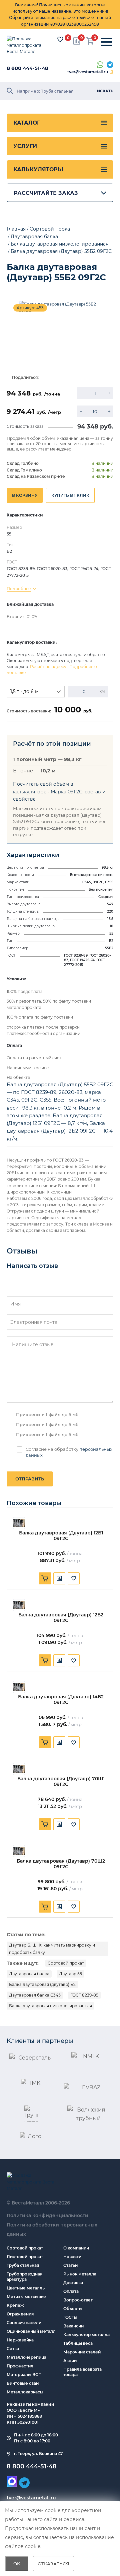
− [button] (81, 393)
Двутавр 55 (70, 1974)
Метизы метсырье (26, 2297)
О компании (76, 2248)
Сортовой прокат (66, 1963)
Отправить (30, 1479)
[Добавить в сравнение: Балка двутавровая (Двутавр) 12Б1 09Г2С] (59, 1578)
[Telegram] (110, 65)
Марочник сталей (82, 2352)
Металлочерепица (26, 2357)
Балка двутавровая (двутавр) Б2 (42, 1984)
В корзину (25, 495)
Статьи (70, 2265)
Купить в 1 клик (70, 495)
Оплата (71, 2291)
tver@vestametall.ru (88, 72)
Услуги (25, 146)
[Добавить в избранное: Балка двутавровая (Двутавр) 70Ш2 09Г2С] (74, 1907)
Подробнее (19, 589)
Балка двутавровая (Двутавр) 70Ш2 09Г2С (61, 1864)
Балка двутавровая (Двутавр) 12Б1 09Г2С (61, 1536)
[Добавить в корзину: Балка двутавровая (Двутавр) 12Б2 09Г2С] (45, 1660)
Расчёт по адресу (48, 667)
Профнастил (20, 2366)
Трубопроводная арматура (24, 2277)
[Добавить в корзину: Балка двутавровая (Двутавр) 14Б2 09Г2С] (45, 1742)
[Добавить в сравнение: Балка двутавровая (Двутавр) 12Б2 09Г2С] (59, 1660)
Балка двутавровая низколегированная (50, 2006)
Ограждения (20, 2314)
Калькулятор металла (86, 2335)
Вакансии (73, 2326)
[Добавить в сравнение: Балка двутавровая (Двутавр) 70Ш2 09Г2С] (59, 1907)
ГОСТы (70, 2317)
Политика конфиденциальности (47, 2215)
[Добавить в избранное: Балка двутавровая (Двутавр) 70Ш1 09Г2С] (74, 1824)
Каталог (27, 123)
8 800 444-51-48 (27, 68)
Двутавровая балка (29, 1974)
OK (17, 2564)
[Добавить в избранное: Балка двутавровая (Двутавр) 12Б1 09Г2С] (74, 1578)
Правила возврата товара (82, 2372)
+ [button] (109, 393)
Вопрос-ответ (78, 2300)
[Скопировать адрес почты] (112, 72)
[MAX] (12, 2481)
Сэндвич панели (24, 2323)
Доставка (73, 2283)
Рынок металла (80, 2274)
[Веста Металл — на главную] (28, 45)
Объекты (73, 2309)
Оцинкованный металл (31, 2331)
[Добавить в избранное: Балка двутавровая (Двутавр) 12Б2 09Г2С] (74, 1660)
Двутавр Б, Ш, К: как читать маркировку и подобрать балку (52, 1949)
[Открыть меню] (107, 42)
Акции (70, 2361)
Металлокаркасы (25, 2392)
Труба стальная (23, 2265)
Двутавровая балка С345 (35, 1995)
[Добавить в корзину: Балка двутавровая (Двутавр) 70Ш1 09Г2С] (45, 1824)
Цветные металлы (26, 2288)
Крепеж (15, 2305)
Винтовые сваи (23, 2383)
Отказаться (53, 2564)
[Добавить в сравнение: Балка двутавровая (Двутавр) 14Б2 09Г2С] (59, 1742)
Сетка (13, 2349)
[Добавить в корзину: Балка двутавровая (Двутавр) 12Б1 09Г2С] (45, 1578)
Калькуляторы (38, 169)
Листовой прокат (25, 2257)
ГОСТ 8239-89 (84, 1995)
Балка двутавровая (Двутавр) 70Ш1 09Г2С (61, 1782)
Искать (105, 91)
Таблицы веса (78, 2343)
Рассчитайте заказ (46, 193)
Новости (72, 2257)
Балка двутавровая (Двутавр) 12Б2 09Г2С (61, 1618)
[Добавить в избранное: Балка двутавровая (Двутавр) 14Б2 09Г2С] (74, 1742)
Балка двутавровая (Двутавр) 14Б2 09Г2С (61, 1700)
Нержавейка (20, 2340)
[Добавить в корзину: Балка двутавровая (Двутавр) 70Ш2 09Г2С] (45, 1907)
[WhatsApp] (100, 65)
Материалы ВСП (24, 2375)
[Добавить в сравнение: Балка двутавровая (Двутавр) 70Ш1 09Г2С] (59, 1824)
